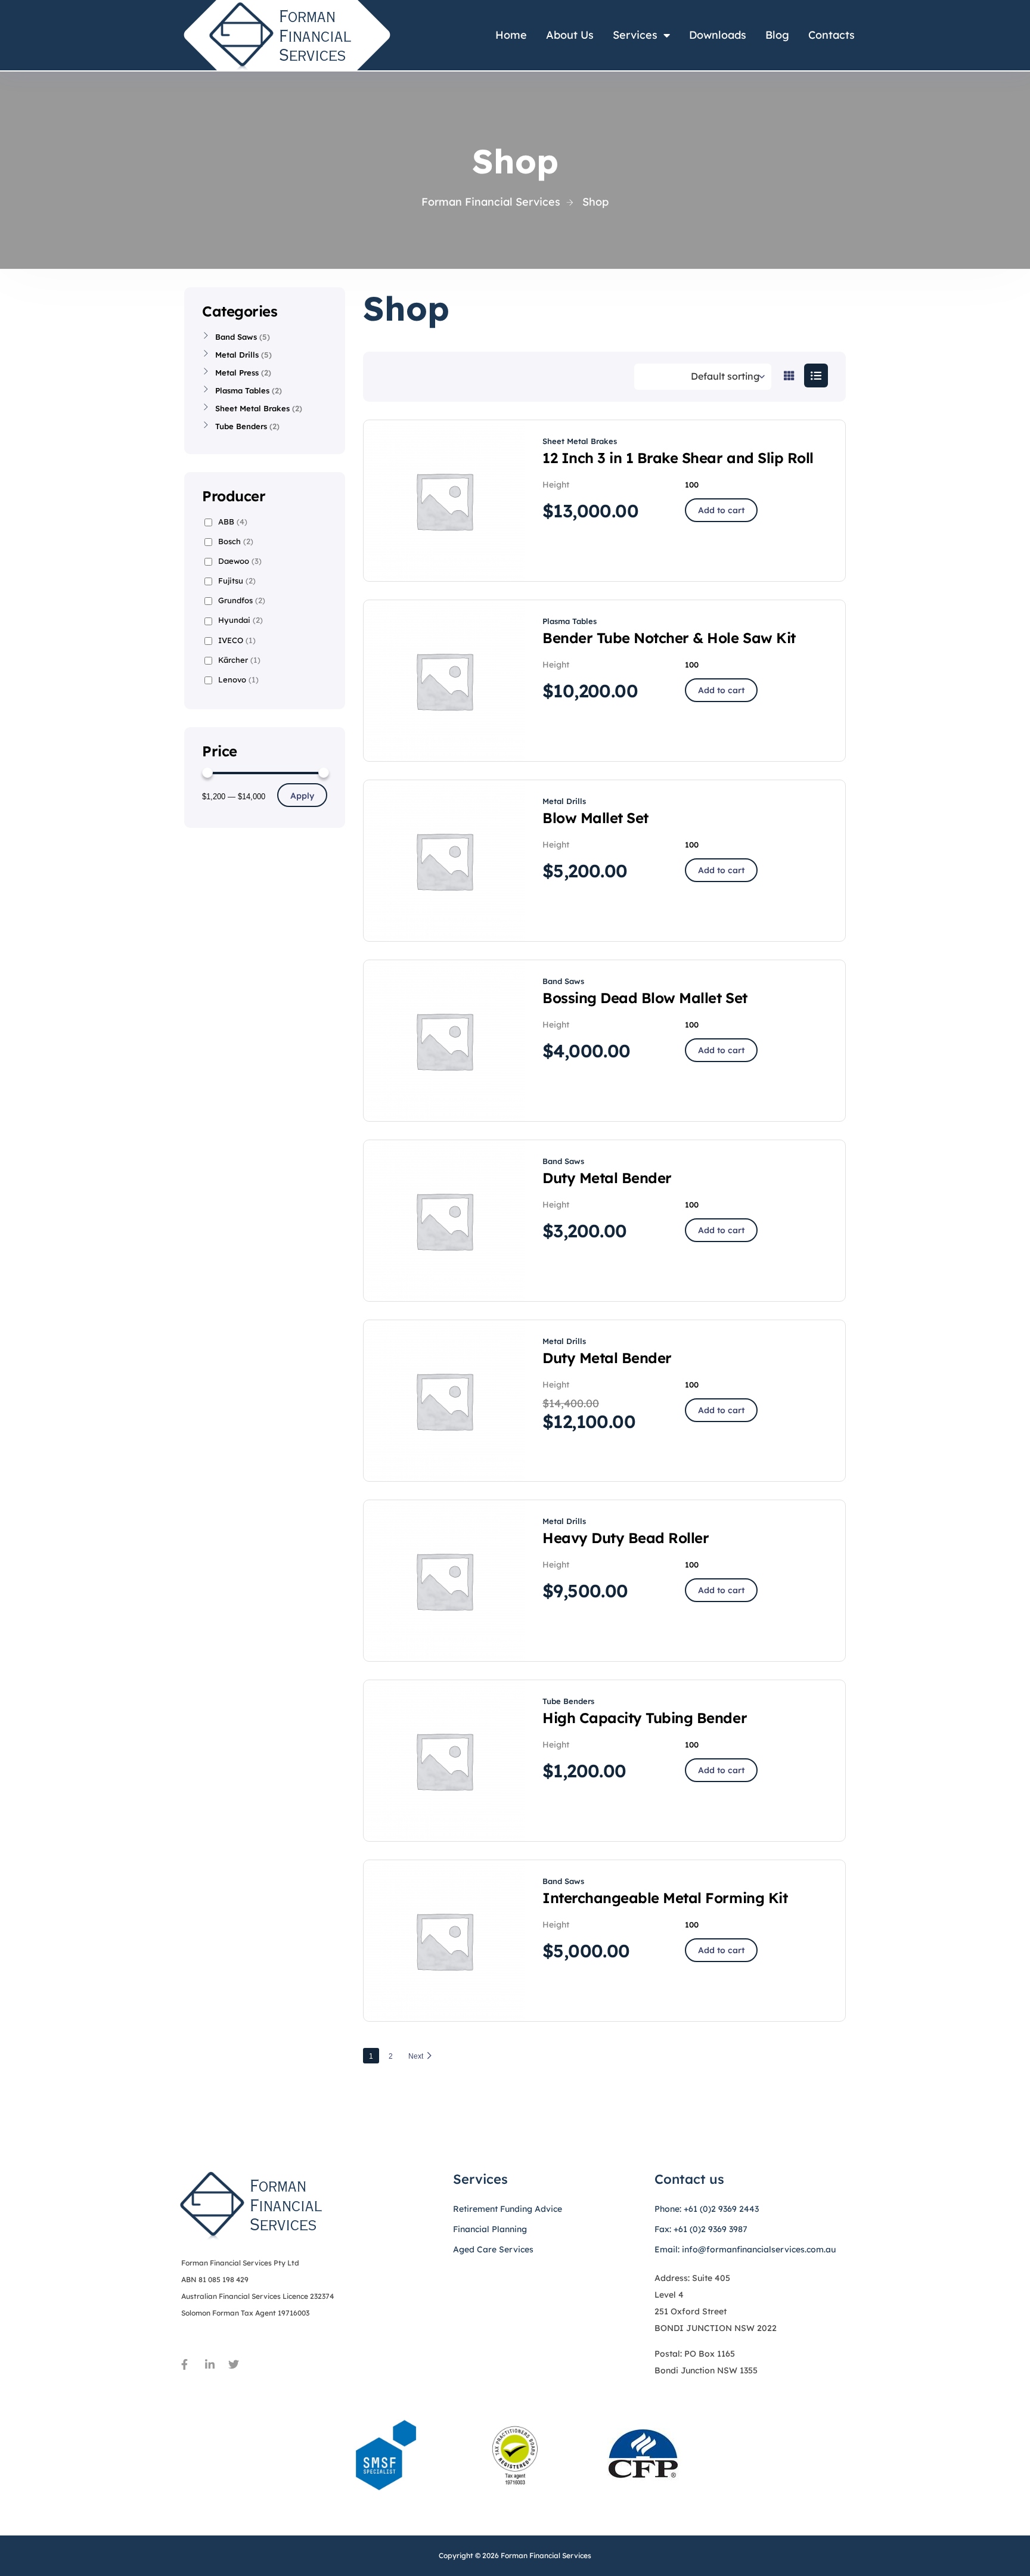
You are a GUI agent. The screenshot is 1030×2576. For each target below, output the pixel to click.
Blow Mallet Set (595, 818)
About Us (570, 35)
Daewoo (240, 561)
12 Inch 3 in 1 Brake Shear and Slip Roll (678, 458)
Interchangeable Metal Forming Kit (665, 1898)
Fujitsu (237, 581)
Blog (777, 35)
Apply (302, 796)
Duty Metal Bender (607, 1178)
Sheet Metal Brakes (580, 441)
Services (635, 35)
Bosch (236, 541)
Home (511, 35)
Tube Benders (568, 1701)
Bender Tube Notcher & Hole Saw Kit (669, 638)
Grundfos (242, 600)
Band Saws (563, 981)
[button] (721, 510)
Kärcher (239, 660)
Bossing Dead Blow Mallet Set (645, 998)
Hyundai (241, 620)
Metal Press (237, 373)
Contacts (832, 35)
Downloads (718, 35)
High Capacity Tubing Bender (645, 1718)
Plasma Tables (570, 621)
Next (416, 2056)
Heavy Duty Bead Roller (626, 1538)
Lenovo (238, 679)
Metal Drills (564, 801)
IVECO (237, 640)
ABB (233, 522)
